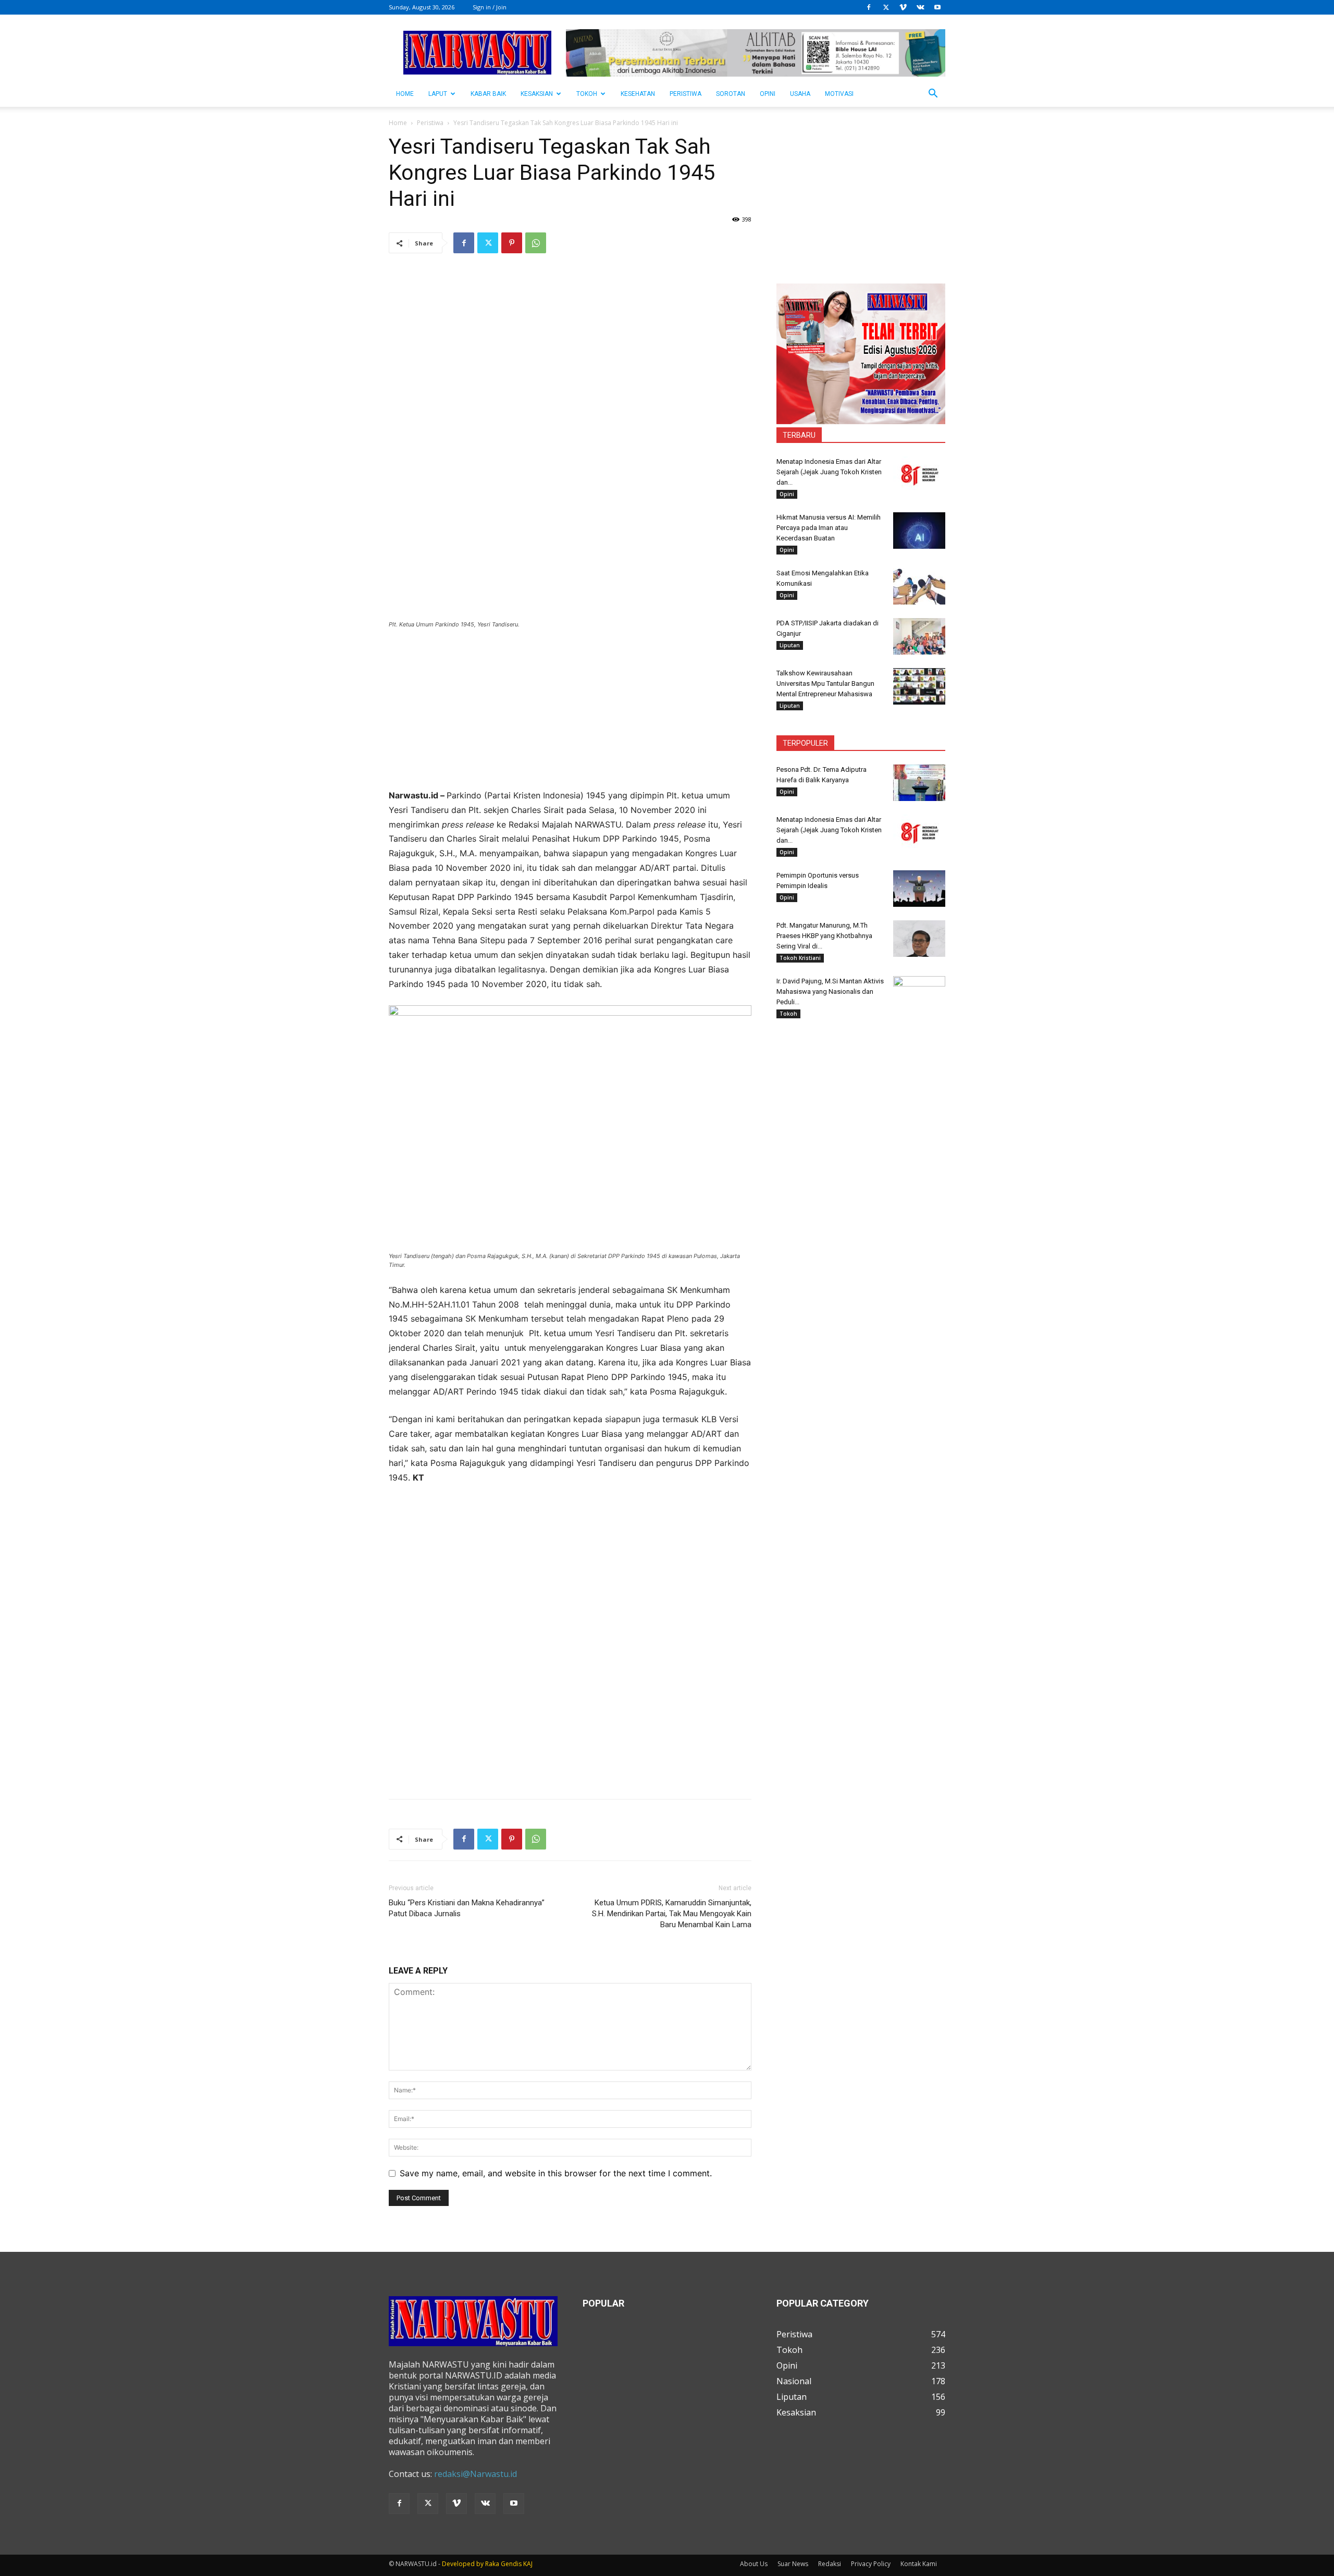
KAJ (528, 2564)
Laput (438, 94)
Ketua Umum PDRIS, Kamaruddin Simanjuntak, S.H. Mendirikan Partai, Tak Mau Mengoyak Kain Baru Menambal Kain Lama (672, 1914)
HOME (405, 94)
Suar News (793, 2564)
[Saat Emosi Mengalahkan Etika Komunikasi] (919, 586)
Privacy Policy (871, 2564)
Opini (768, 94)
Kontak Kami (919, 2564)
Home (398, 123)
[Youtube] (937, 7)
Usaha (800, 94)
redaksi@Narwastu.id (475, 2474)
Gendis (511, 2564)
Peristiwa (685, 94)
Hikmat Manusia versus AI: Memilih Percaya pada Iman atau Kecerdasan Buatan (829, 528)
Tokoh (587, 94)
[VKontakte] (920, 7)
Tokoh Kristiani (800, 958)
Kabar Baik (488, 94)
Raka (492, 2564)
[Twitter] (886, 7)
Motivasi (839, 94)
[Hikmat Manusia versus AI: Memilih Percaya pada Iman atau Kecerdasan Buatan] (919, 531)
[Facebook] (869, 7)
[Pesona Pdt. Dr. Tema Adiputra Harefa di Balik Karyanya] (919, 783)
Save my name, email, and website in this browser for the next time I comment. (556, 2173)
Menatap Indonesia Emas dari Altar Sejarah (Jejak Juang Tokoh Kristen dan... (829, 472)
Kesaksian (537, 94)
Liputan (790, 645)
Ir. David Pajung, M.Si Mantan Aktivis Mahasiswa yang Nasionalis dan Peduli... (830, 991)
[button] (933, 94)
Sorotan (731, 94)
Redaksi (830, 2564)
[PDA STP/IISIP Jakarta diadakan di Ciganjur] (919, 636)
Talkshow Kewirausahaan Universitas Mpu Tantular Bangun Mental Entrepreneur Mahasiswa (825, 683)
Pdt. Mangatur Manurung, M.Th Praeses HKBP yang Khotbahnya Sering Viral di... (824, 936)
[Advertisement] (570, 716)
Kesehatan (638, 94)
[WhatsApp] (536, 243)
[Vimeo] (903, 7)
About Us (754, 2564)
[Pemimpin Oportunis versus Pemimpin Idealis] (919, 889)
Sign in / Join (490, 7)
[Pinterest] (512, 243)
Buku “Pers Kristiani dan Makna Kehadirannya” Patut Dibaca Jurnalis (467, 1908)
